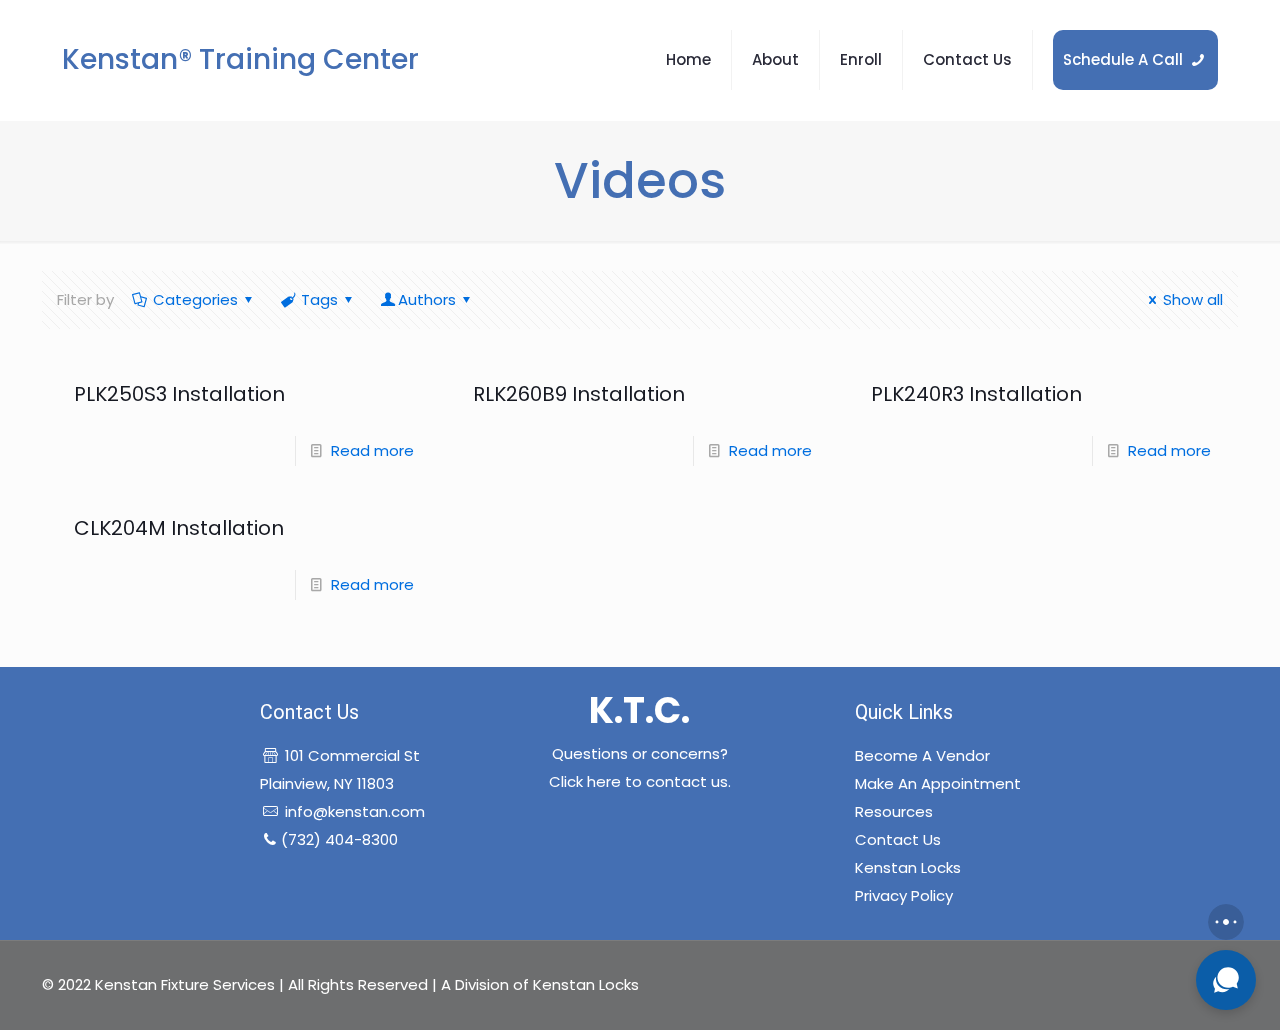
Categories (195, 299)
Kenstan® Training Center (240, 59)
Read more (372, 450)
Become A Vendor (922, 755)
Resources (894, 811)
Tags (319, 299)
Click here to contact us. (640, 781)
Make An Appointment (938, 783)
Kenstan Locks (908, 867)
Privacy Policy (904, 895)
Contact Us (898, 839)
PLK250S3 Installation (179, 394)
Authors (427, 299)
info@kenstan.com (355, 811)
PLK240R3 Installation (976, 394)
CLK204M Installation (179, 528)
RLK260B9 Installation (579, 394)
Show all (1193, 299)
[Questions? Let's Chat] (1226, 980)
